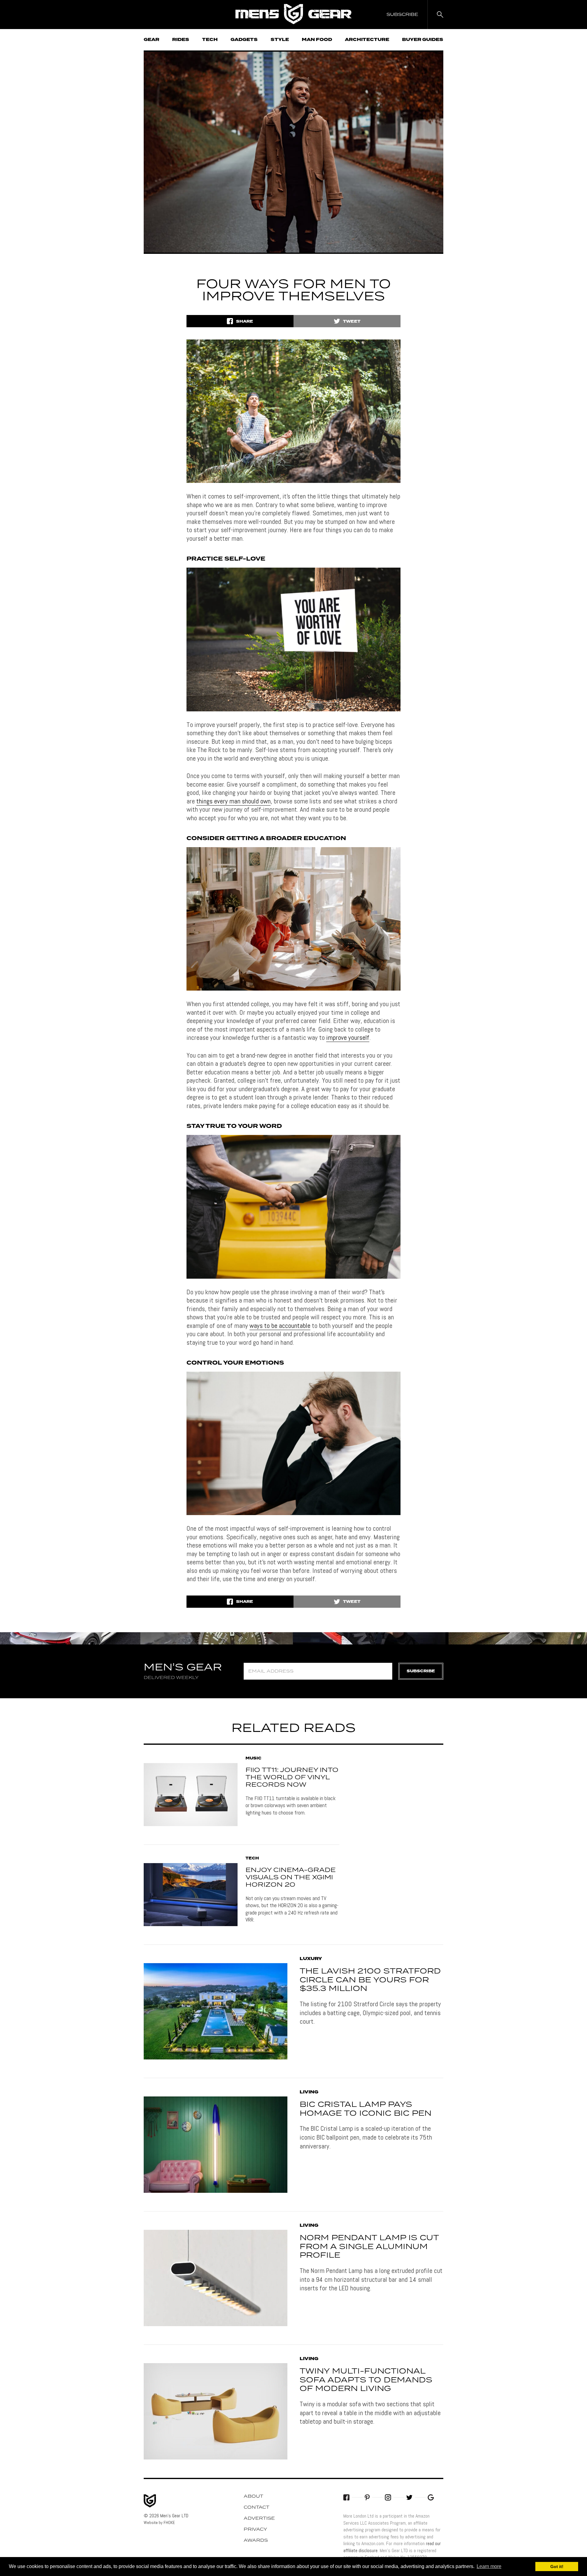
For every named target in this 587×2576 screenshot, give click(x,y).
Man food (317, 40)
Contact (257, 2507)
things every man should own (233, 801)
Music (253, 1759)
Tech (210, 40)
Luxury (311, 1959)
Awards (256, 2541)
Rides (181, 40)
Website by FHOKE (159, 2522)
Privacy (255, 2530)
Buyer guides (423, 40)
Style (280, 40)
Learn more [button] (489, 2566)
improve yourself (348, 1037)
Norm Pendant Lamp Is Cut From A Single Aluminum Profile (369, 2247)
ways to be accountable (280, 1325)
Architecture (367, 40)
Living (309, 2092)
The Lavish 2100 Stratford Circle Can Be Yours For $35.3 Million (370, 1980)
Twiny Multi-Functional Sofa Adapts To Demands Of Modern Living (366, 2380)
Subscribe (421, 1671)
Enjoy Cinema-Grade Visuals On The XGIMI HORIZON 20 (291, 1877)
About (253, 2496)
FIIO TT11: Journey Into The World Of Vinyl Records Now (292, 1777)
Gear (151, 40)
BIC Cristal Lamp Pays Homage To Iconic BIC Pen (365, 2109)
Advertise (259, 2519)
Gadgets (244, 40)
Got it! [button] (557, 2567)
